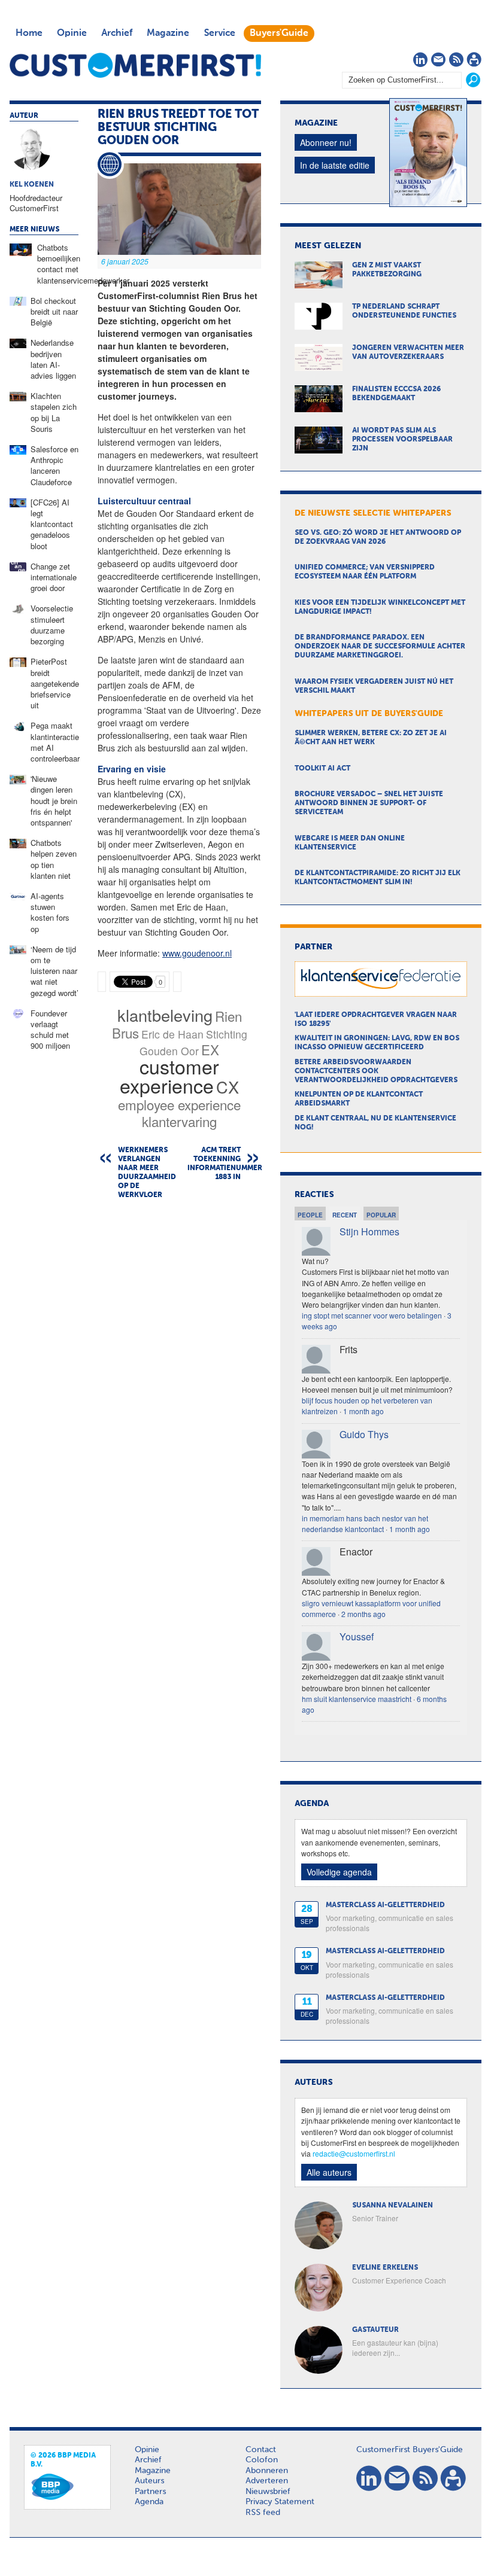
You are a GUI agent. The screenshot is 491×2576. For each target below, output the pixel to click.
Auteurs (149, 2481)
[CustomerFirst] (135, 65)
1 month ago (363, 1411)
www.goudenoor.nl (197, 953)
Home (29, 34)
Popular (381, 1215)
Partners (150, 2492)
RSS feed (263, 2513)
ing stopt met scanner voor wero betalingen (372, 1315)
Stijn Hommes (369, 1231)
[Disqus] (179, 1362)
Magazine (168, 34)
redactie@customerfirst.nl (354, 2153)
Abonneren (267, 2471)
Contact (261, 2450)
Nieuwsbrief (268, 2492)
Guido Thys (364, 1434)
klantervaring (179, 1121)
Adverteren (267, 2481)
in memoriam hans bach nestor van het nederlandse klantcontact (365, 1523)
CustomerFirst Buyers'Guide (410, 2450)
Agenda (149, 2502)
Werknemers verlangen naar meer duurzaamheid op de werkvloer (145, 1173)
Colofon (262, 2460)
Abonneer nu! (326, 142)
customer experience (169, 1076)
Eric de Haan (172, 1034)
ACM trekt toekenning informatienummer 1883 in (224, 1164)
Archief (117, 34)
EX (210, 1049)
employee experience (179, 1104)
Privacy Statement (280, 2502)
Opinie (72, 34)
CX (228, 1087)
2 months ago (363, 1614)
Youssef (357, 1636)
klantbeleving (165, 1015)
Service (219, 34)
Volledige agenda (339, 1872)
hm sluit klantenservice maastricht (357, 1699)
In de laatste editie (335, 165)
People (310, 1215)
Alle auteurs (329, 2172)
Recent (345, 1215)
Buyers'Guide (279, 34)
